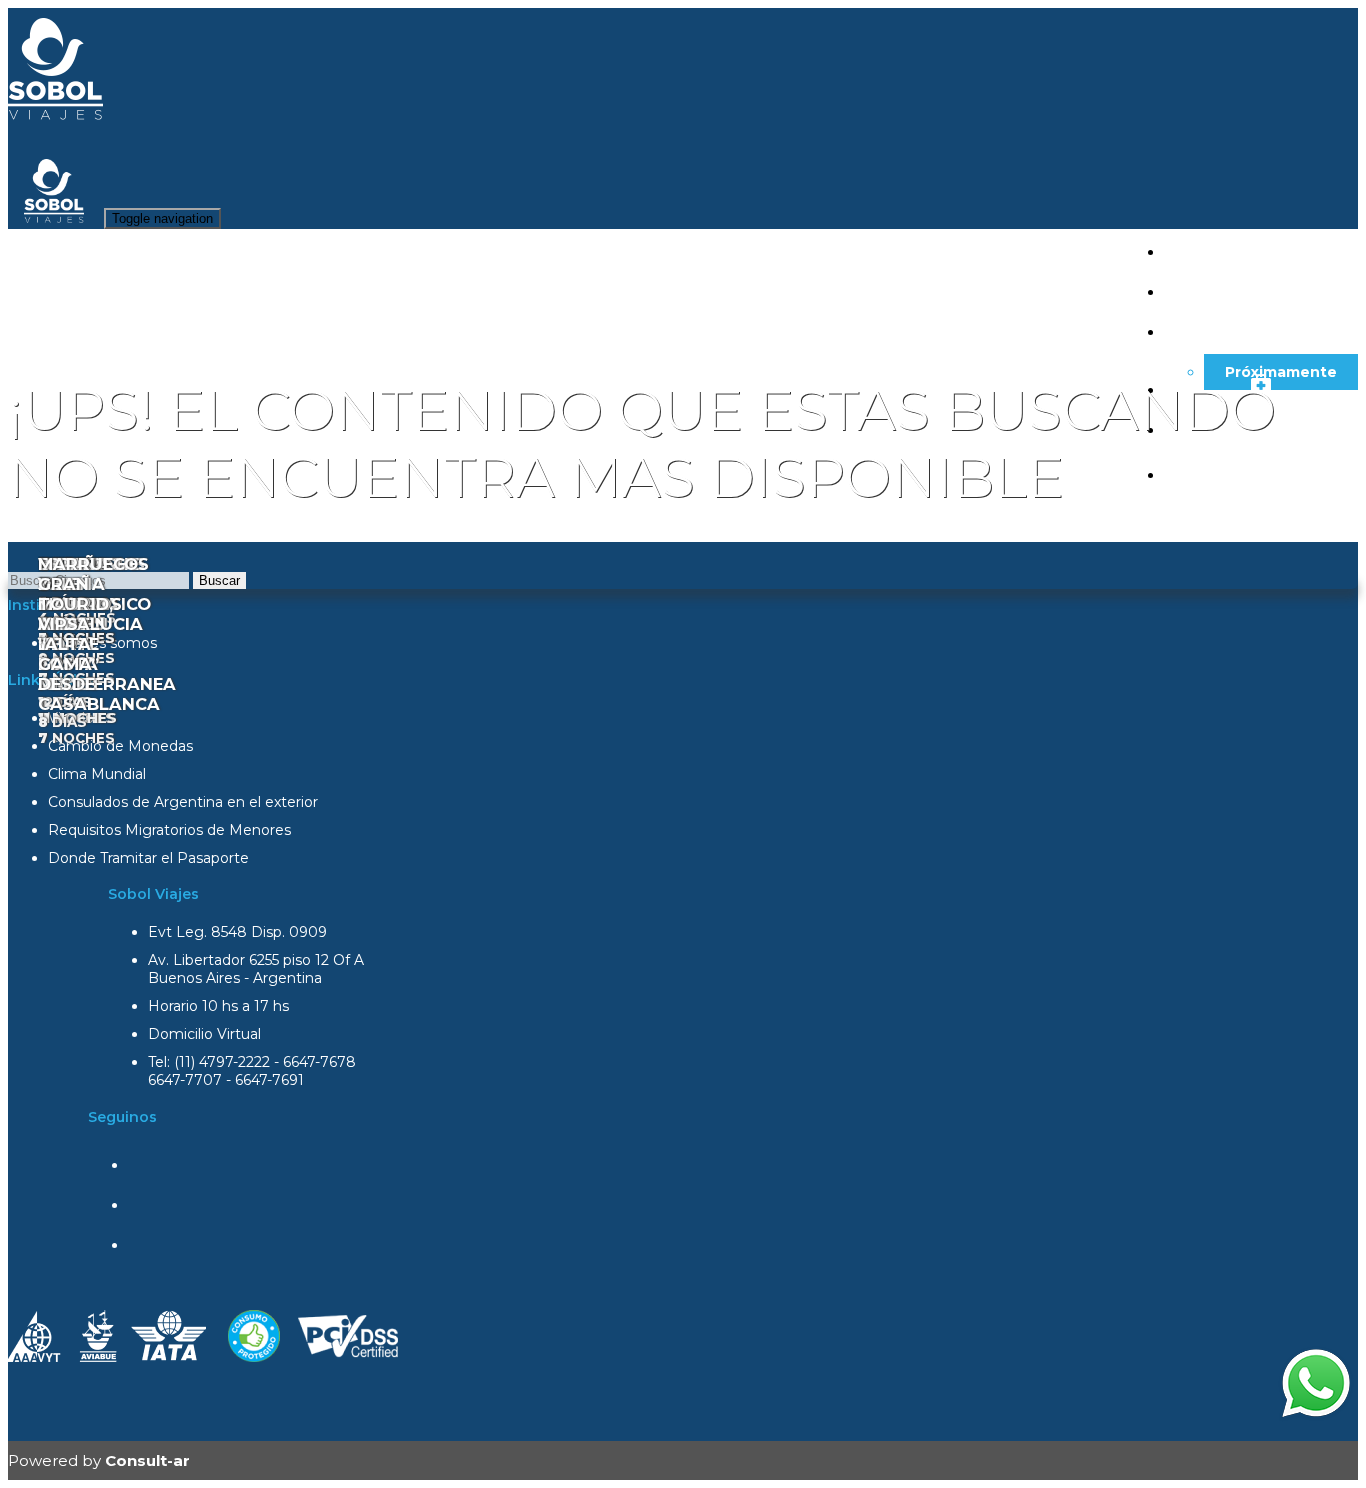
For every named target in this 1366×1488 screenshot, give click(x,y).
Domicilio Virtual (204, 1034)
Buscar (219, 580)
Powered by (99, 1460)
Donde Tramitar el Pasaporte (148, 858)
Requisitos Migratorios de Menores (169, 830)
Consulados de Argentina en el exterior (183, 802)
